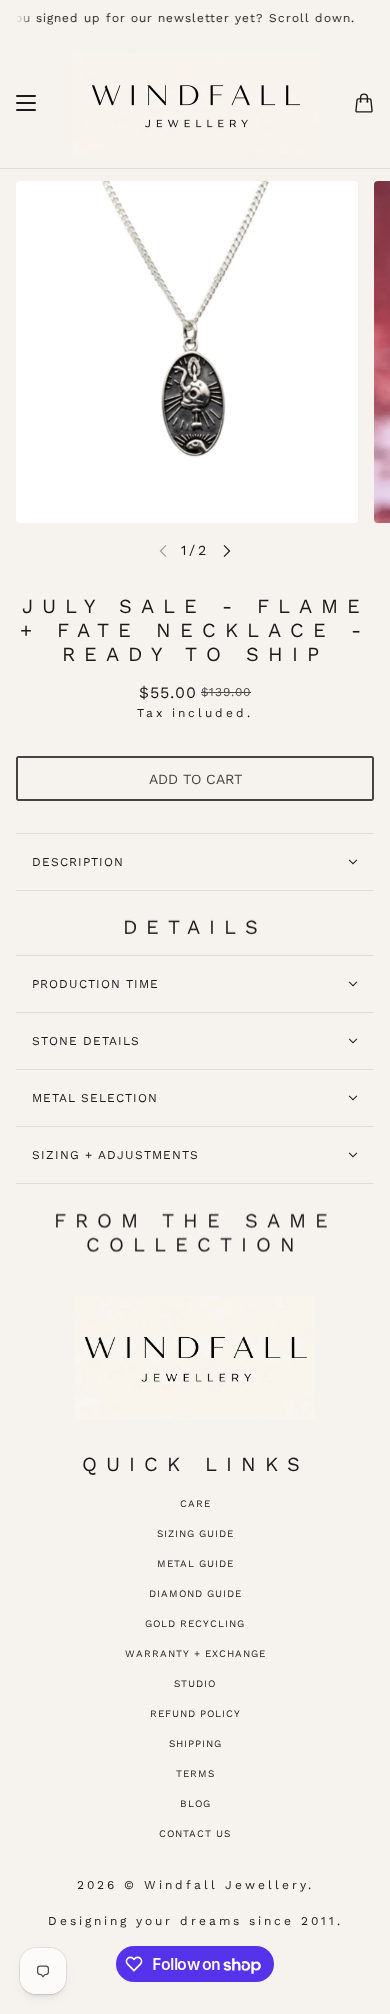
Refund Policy (195, 1713)
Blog (195, 1803)
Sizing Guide (195, 1533)
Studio (195, 1683)
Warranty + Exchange (195, 1653)
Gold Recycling (195, 1623)
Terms (195, 1773)
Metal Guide (195, 1563)
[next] (227, 550)
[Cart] (364, 103)
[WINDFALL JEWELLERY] (195, 103)
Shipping (195, 1743)
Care (195, 1503)
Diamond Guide (195, 1593)
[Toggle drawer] (26, 103)
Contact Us (195, 1833)
